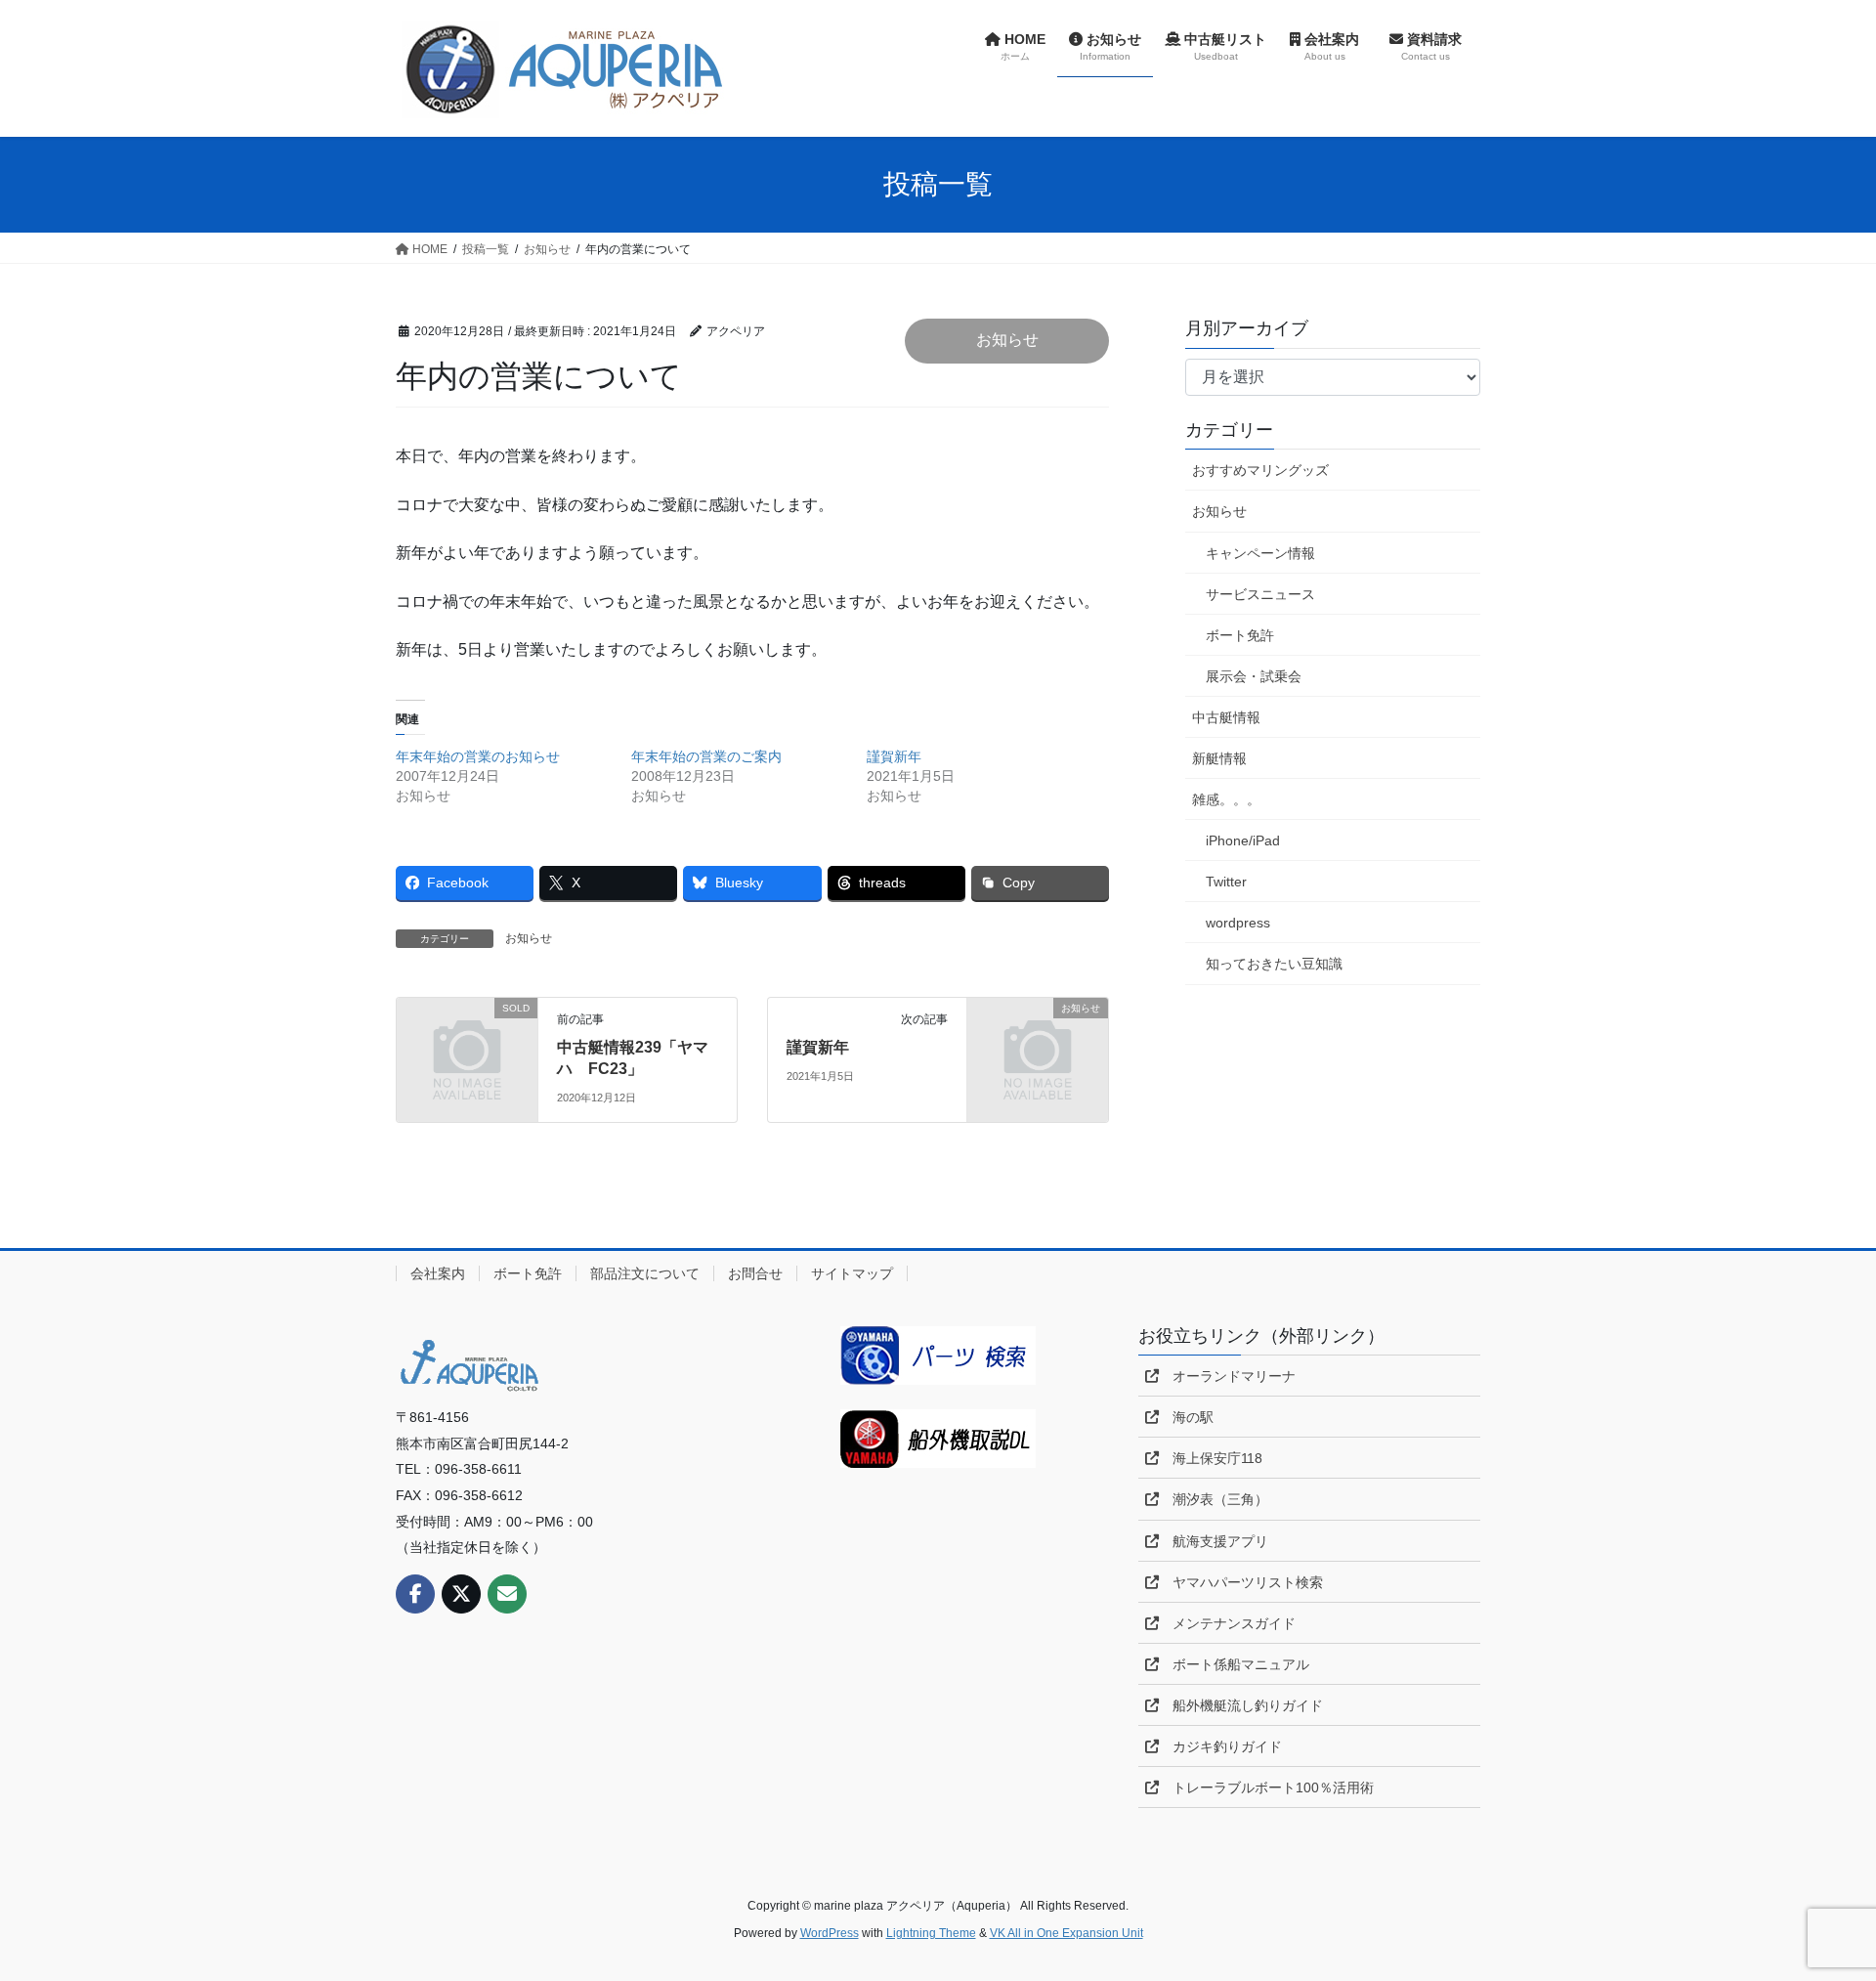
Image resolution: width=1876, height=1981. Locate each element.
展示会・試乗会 (1254, 676)
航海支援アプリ (1214, 1541)
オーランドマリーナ (1227, 1376)
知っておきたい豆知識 (1274, 964)
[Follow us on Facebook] (415, 1594)
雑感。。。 (1226, 799)
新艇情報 (1219, 758)
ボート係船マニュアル (1234, 1664)
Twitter (1226, 882)
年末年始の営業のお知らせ (478, 756)
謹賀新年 (894, 756)
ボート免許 (1240, 635)
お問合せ (755, 1273)
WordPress (830, 1933)
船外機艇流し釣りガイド (1241, 1705)
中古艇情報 (1226, 717)
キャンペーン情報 (1260, 553)
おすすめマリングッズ (1260, 470)
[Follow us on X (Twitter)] (461, 1594)
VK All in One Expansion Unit (1066, 1933)
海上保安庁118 (1211, 1458)
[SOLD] (467, 1039)
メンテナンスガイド (1227, 1623)
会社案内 (438, 1273)
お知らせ (1007, 340)
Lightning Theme (931, 1933)
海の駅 (1186, 1417)
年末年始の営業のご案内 (706, 756)
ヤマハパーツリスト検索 (1241, 1582)
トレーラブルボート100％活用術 (1266, 1787)
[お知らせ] (1038, 1039)
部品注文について (645, 1273)
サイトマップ (852, 1273)
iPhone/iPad (1243, 840)
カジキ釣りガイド (1220, 1746)
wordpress (1238, 923)
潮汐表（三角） (1214, 1499)
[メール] (507, 1594)
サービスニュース (1260, 594)
